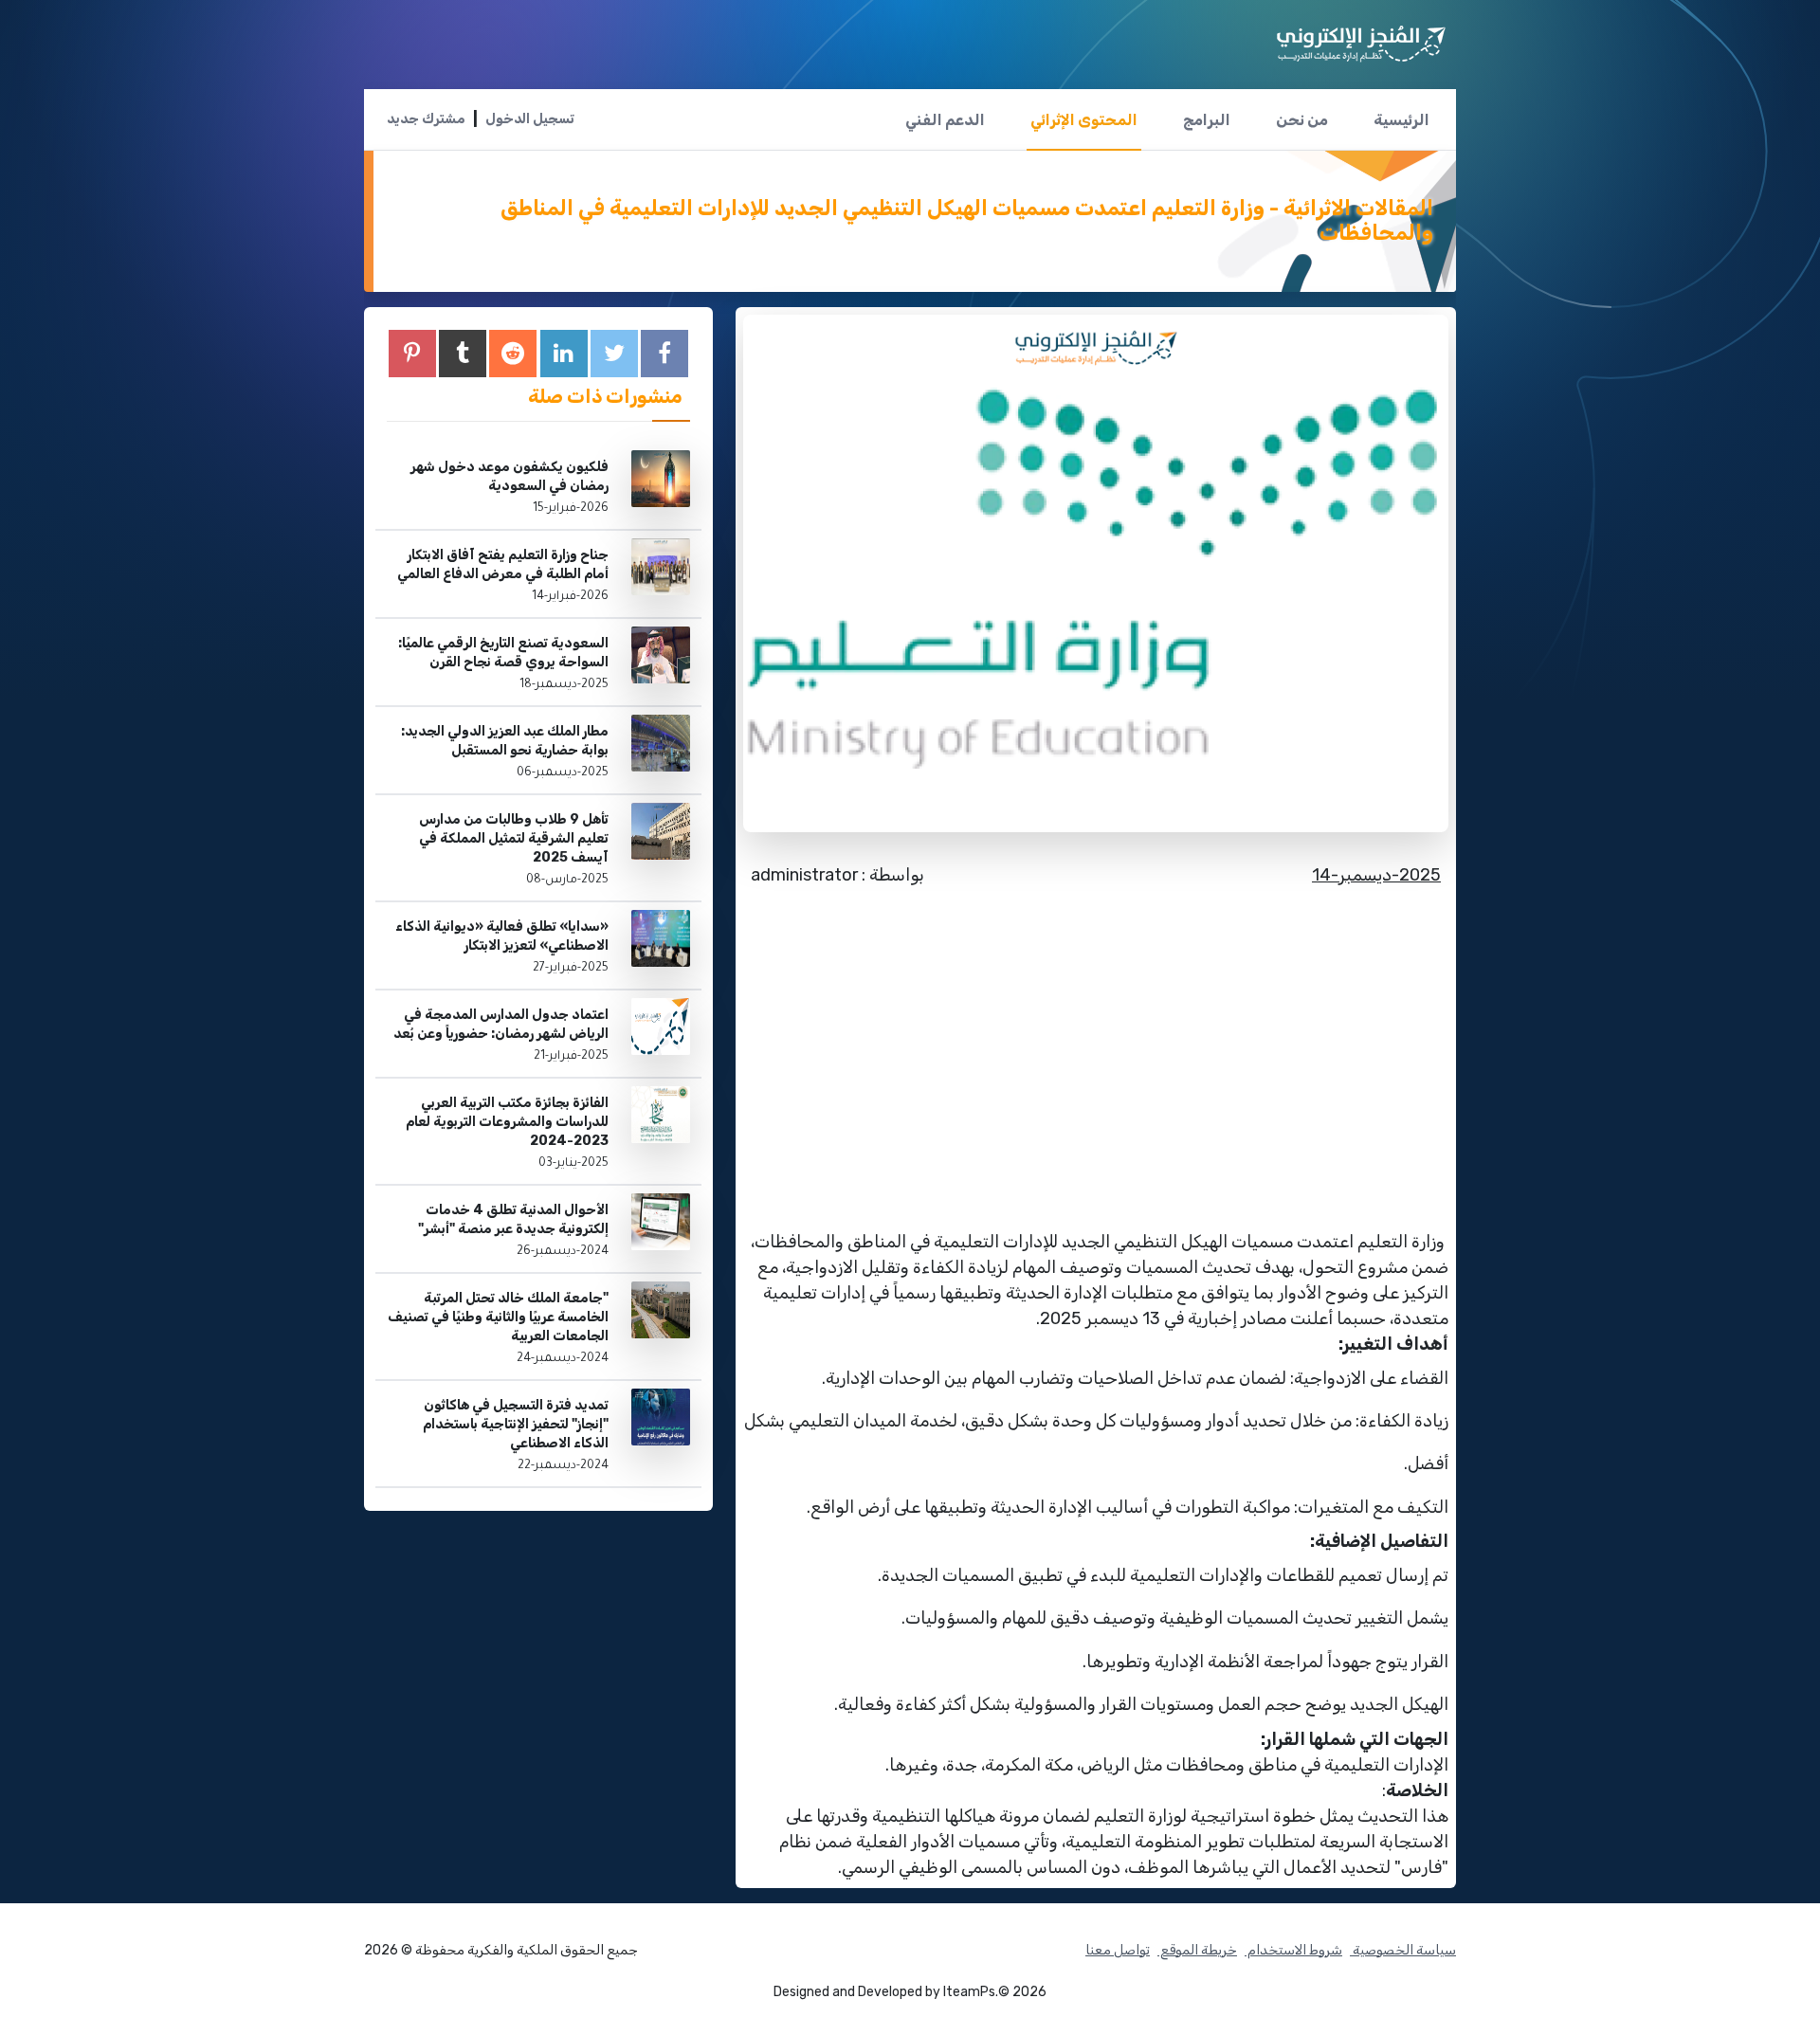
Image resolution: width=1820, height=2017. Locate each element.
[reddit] (513, 354)
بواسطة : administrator (837, 875)
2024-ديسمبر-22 (563, 1466)
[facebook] (664, 354)
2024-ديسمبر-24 (563, 1359)
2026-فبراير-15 (571, 509)
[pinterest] (412, 354)
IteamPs (969, 1992)
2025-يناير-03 (573, 1164)
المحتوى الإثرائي (1084, 120)
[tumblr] (463, 354)
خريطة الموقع (1197, 1950)
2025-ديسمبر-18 (564, 685)
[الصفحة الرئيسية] (1361, 37)
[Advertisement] (1096, 1044)
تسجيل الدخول (530, 119)
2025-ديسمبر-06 (563, 773)
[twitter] (614, 354)
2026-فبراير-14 (570, 597)
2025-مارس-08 (567, 881)
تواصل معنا (1118, 1950)
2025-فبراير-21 (571, 1057)
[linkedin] (564, 354)
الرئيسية (1401, 120)
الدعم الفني (945, 120)
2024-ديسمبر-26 (563, 1252)
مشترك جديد (426, 119)
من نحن (1302, 120)
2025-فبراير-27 (571, 969)
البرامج (1207, 120)
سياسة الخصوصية (1403, 1950)
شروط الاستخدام (1293, 1950)
